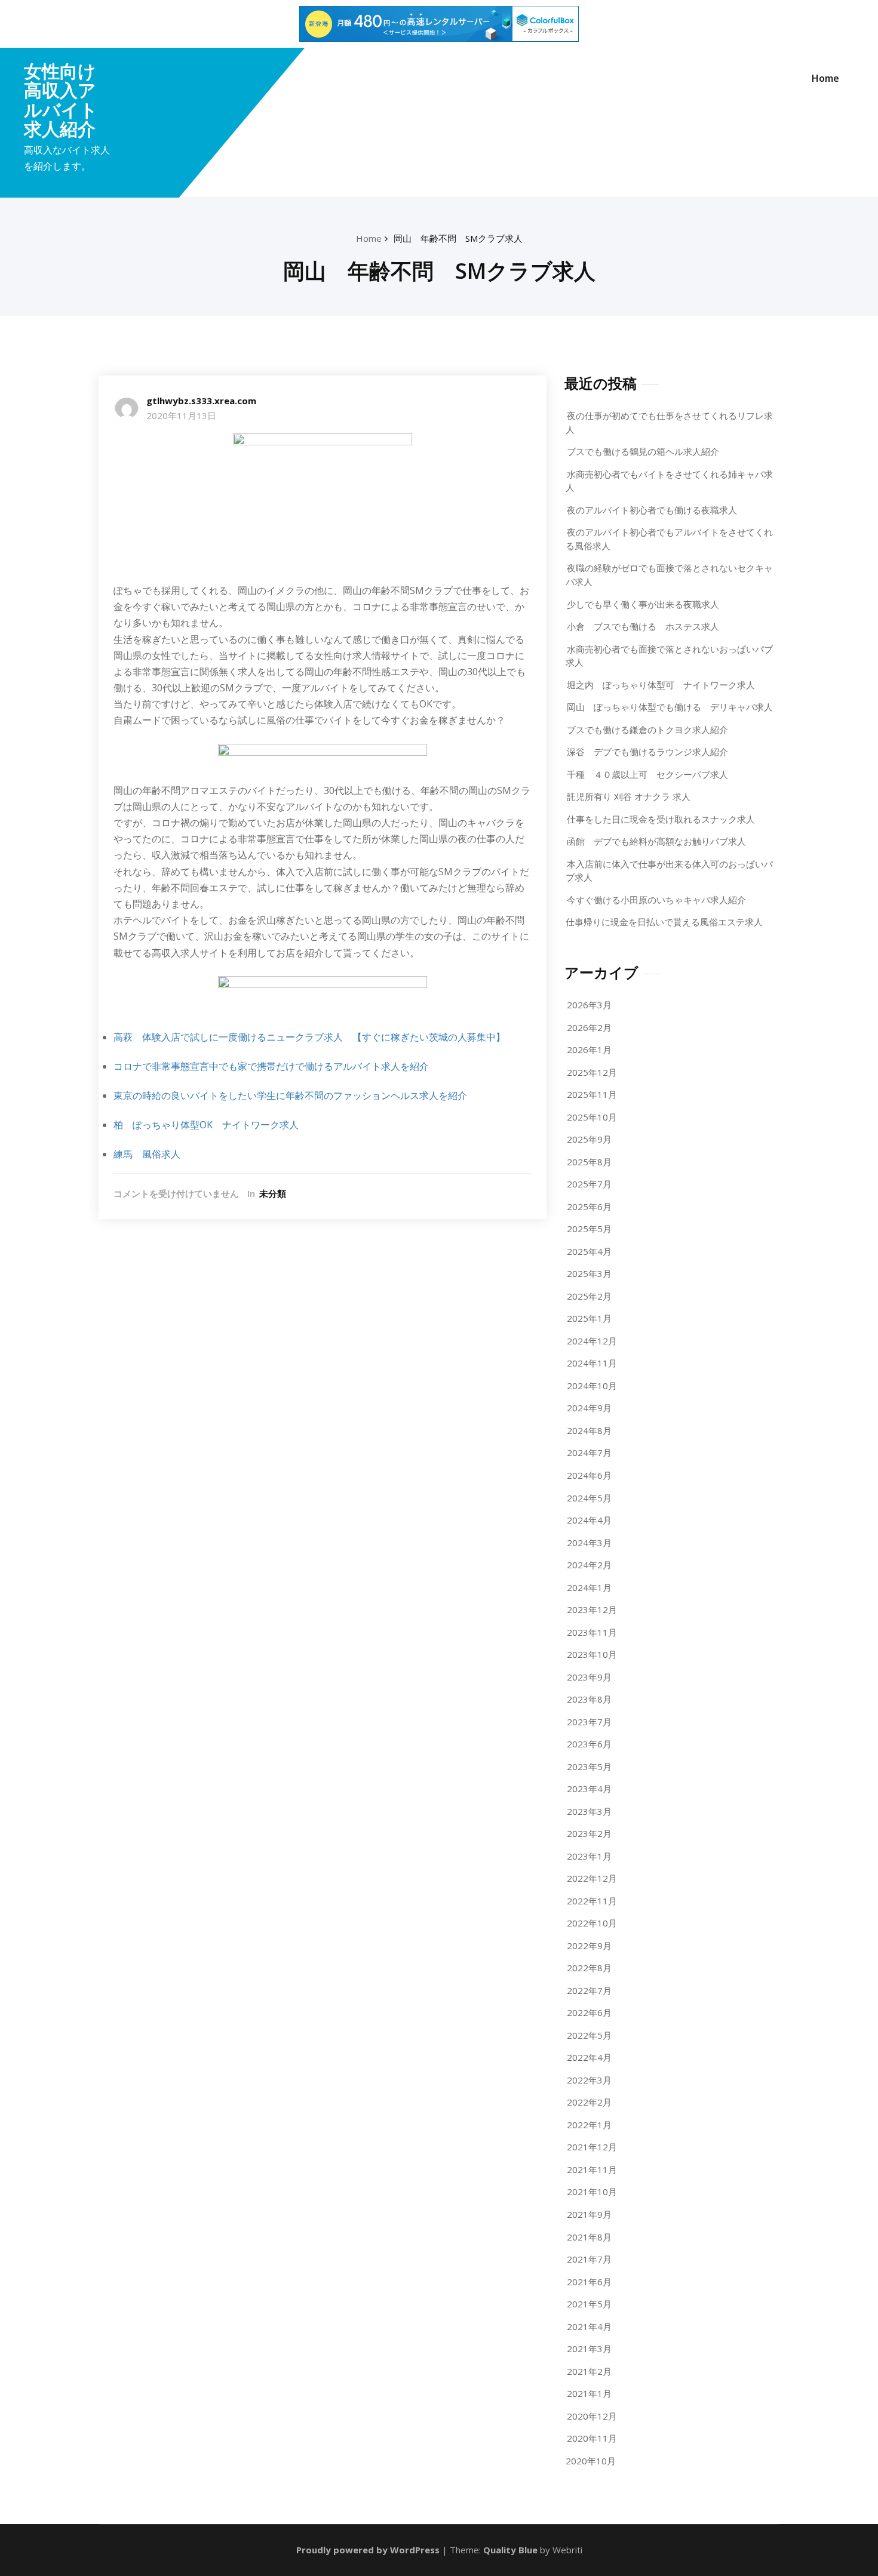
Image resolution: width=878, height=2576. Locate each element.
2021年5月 (589, 2304)
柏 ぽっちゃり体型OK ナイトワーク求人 (206, 1125)
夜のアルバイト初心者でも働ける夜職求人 (652, 510)
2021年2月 (589, 2371)
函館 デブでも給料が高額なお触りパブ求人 (656, 841)
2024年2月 (589, 1565)
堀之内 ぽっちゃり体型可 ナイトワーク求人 (661, 685)
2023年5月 (589, 1766)
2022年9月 (589, 1946)
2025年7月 (589, 1184)
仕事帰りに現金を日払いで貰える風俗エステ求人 (664, 922)
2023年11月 (592, 1632)
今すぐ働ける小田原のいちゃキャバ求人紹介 (656, 900)
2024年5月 (589, 1498)
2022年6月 (589, 2012)
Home (825, 78)
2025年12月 (592, 1072)
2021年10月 (592, 2192)
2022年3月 (589, 2080)
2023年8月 (589, 1699)
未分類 (273, 1193)
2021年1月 (589, 2393)
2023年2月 (589, 1833)
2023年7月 (589, 1722)
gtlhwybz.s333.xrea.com (201, 401)
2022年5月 (589, 2035)
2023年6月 (589, 1744)
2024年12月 (592, 1341)
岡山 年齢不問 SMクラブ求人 (458, 238)
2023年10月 (592, 1654)
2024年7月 (589, 1452)
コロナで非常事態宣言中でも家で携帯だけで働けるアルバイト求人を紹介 (271, 1066)
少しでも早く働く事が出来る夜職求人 (643, 604)
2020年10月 (591, 2461)
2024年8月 (589, 1430)
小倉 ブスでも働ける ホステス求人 (643, 626)
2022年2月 (589, 2102)
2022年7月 (589, 1990)
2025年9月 (589, 1139)
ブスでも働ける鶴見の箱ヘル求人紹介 (643, 451)
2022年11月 (592, 1901)
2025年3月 (589, 1273)
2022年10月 (592, 1923)
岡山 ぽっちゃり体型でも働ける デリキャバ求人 (670, 707)
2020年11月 (592, 2438)
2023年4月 (589, 1789)
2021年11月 (592, 2169)
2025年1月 (589, 1318)
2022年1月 (589, 2125)
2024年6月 (589, 1475)
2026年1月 (589, 1050)
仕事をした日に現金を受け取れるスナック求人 (661, 819)
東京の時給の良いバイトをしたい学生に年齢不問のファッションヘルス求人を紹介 (290, 1095)
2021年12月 (592, 2147)
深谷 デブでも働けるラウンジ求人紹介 (647, 752)
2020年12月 (592, 2416)
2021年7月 (589, 2259)
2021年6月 (589, 2282)
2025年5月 (589, 1229)
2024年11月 (592, 1363)
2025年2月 (589, 1296)
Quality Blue (510, 2550)
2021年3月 (589, 2349)
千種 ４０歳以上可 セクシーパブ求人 (647, 774)
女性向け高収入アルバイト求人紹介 (61, 100)
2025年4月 (589, 1251)
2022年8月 (589, 1968)
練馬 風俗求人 (147, 1154)
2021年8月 (589, 2237)
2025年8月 (589, 1162)
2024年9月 (589, 1408)
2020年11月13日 (181, 416)
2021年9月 (589, 2214)
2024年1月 (589, 1587)
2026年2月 (589, 1027)
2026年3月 (589, 1005)
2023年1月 (589, 1856)
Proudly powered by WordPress (368, 2550)
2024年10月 (592, 1386)
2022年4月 (589, 2057)
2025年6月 (589, 1207)
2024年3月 (589, 1543)
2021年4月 (589, 2326)
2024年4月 (589, 1520)
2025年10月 (592, 1117)
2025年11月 (592, 1094)
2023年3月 (589, 1811)
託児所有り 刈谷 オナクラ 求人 (629, 796)
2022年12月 (592, 1878)
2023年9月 (589, 1677)
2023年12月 (592, 1609)
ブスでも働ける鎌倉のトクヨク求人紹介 (647, 730)
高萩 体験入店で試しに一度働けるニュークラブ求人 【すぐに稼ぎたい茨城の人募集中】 (309, 1037)
